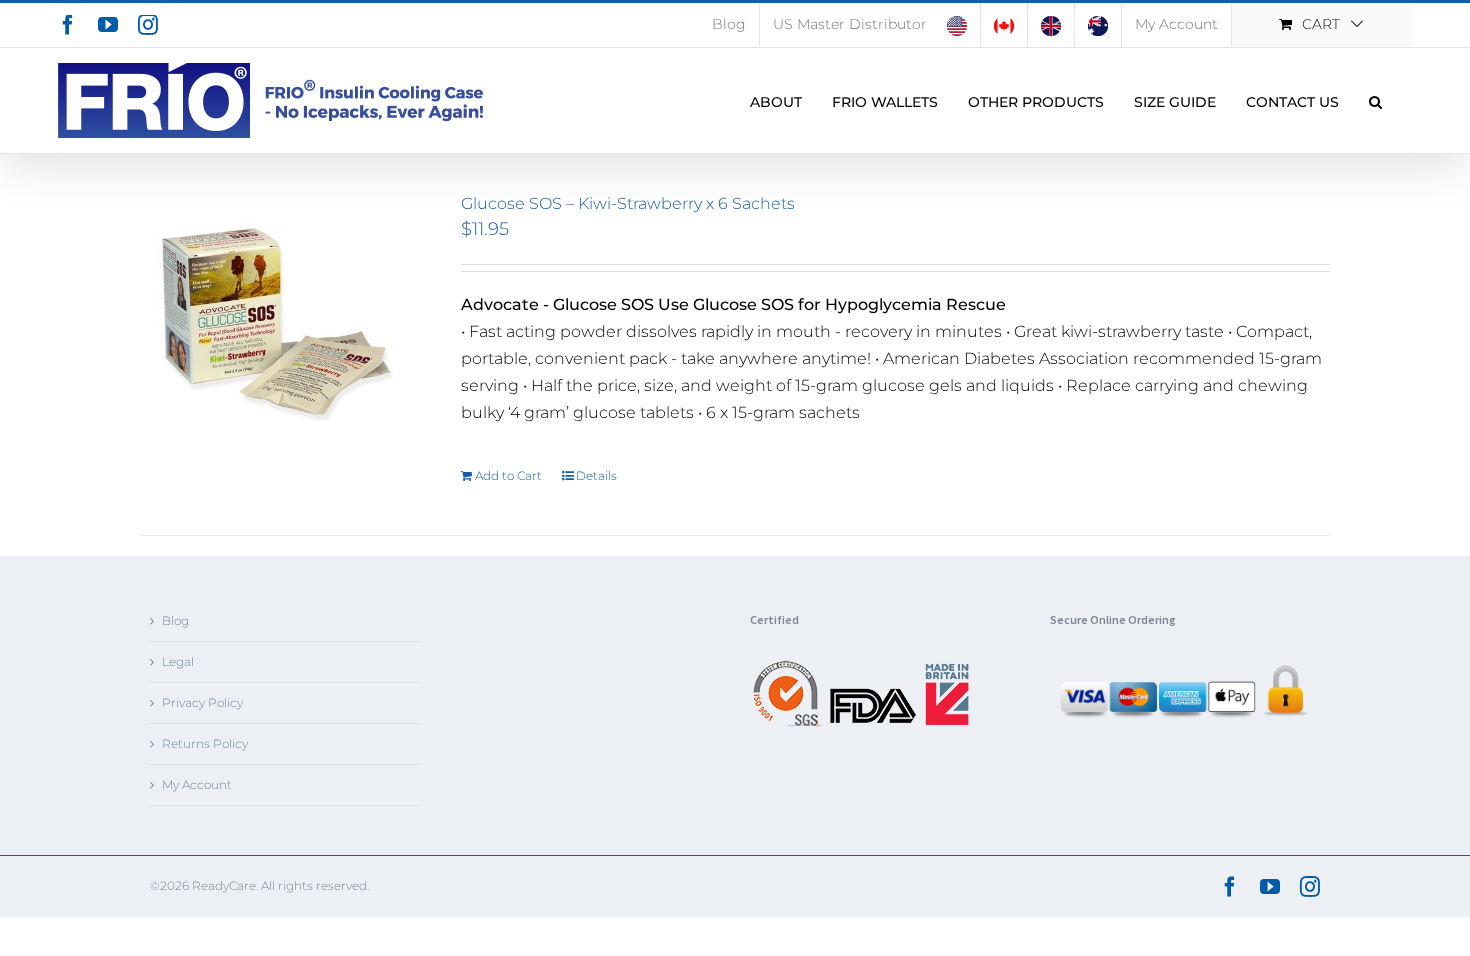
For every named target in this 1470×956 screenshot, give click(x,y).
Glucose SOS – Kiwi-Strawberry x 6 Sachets (628, 203)
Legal (178, 661)
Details (596, 475)
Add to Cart (508, 475)
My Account (197, 784)
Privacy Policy (202, 702)
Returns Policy (205, 743)
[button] (1375, 100)
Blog (175, 620)
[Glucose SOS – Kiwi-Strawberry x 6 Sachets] (277, 331)
